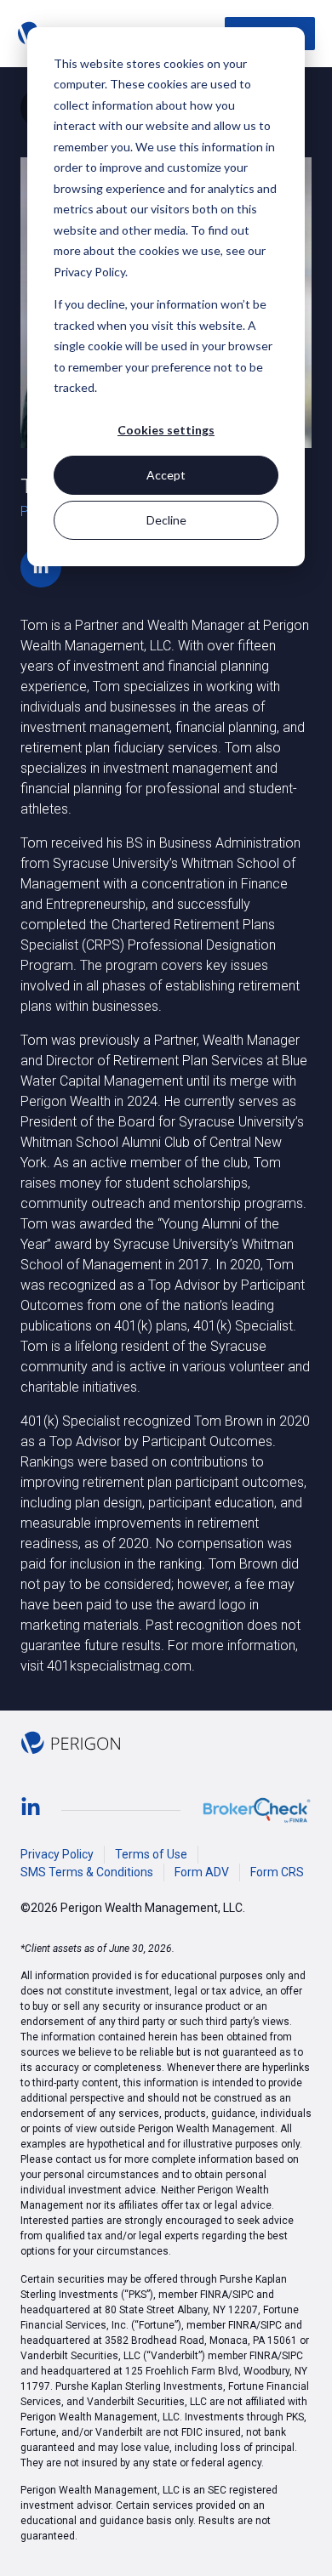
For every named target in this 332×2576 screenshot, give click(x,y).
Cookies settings (166, 430)
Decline (166, 520)
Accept (166, 475)
